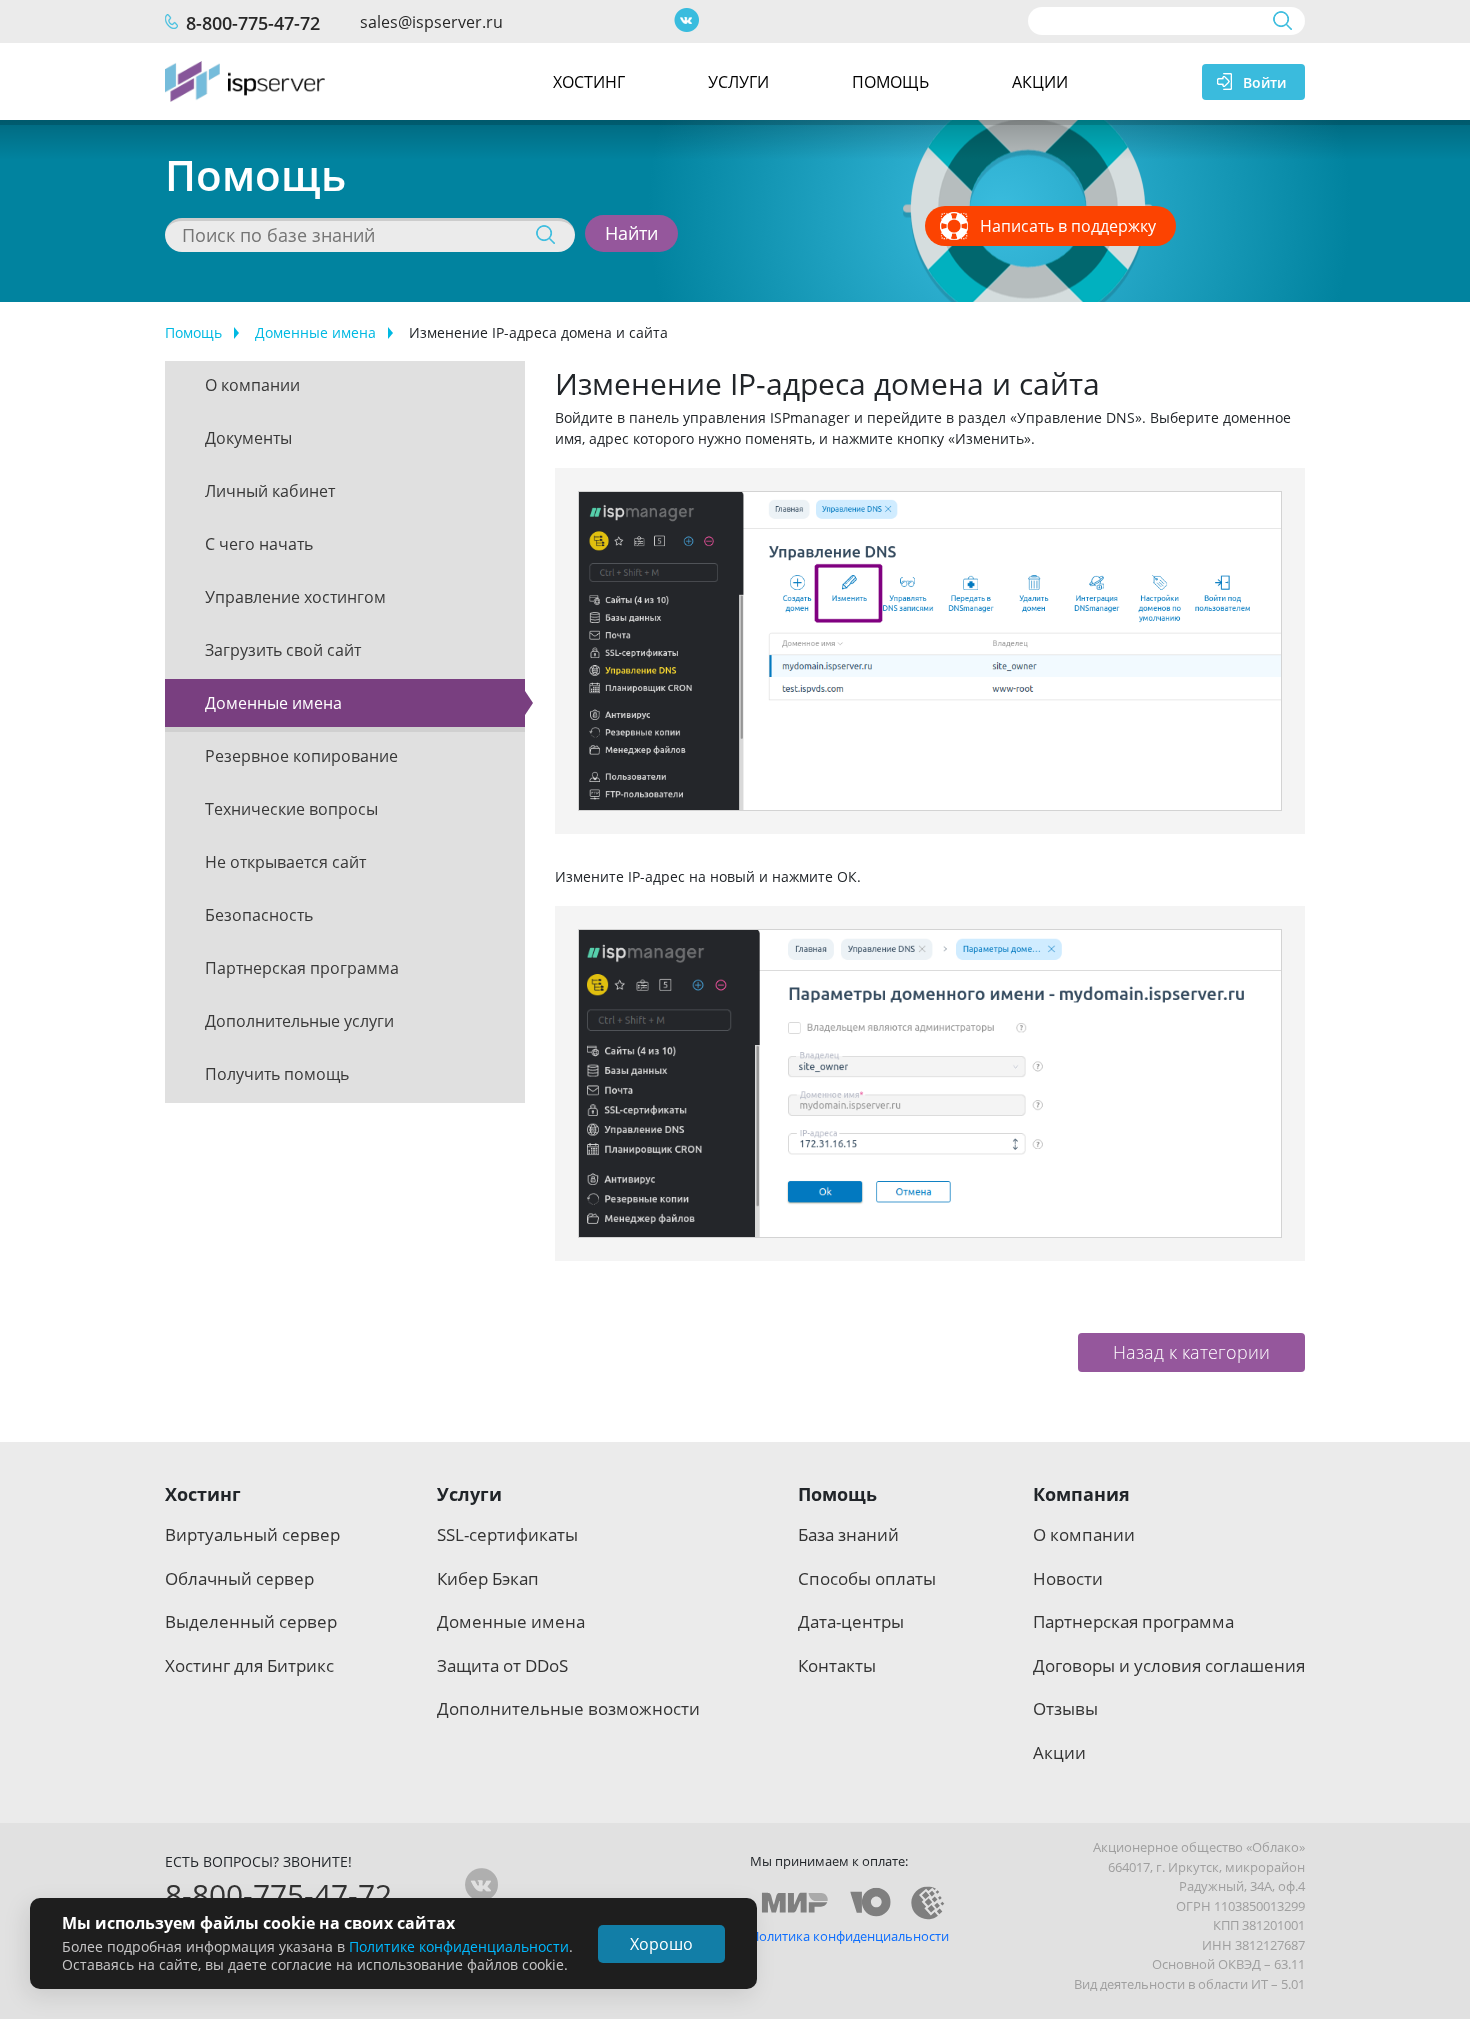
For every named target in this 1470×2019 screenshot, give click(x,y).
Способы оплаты (867, 1578)
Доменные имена (315, 332)
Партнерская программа (302, 968)
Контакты (837, 1665)
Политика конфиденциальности (849, 1936)
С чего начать (259, 544)
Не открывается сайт (285, 862)
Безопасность (259, 915)
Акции (1040, 82)
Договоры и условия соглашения (1169, 1665)
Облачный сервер (239, 1578)
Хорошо (661, 1944)
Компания (1081, 1494)
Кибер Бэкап (488, 1578)
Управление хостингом (295, 597)
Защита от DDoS (502, 1665)
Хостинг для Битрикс (249, 1665)
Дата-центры (851, 1621)
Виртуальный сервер (252, 1534)
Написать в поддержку (1068, 226)
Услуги (738, 82)
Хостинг (589, 82)
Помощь (890, 82)
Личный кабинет (270, 491)
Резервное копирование (301, 756)
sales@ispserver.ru (431, 22)
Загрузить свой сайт (283, 650)
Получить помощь (277, 1074)
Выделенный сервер (251, 1621)
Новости (1068, 1578)
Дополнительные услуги (299, 1021)
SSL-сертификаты (507, 1534)
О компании (252, 385)
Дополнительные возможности (568, 1708)
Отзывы (1065, 1708)
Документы (248, 438)
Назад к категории (1191, 1352)
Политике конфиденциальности (459, 1946)
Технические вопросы (291, 809)
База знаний (848, 1534)
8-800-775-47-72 (253, 23)
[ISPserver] (245, 81)
